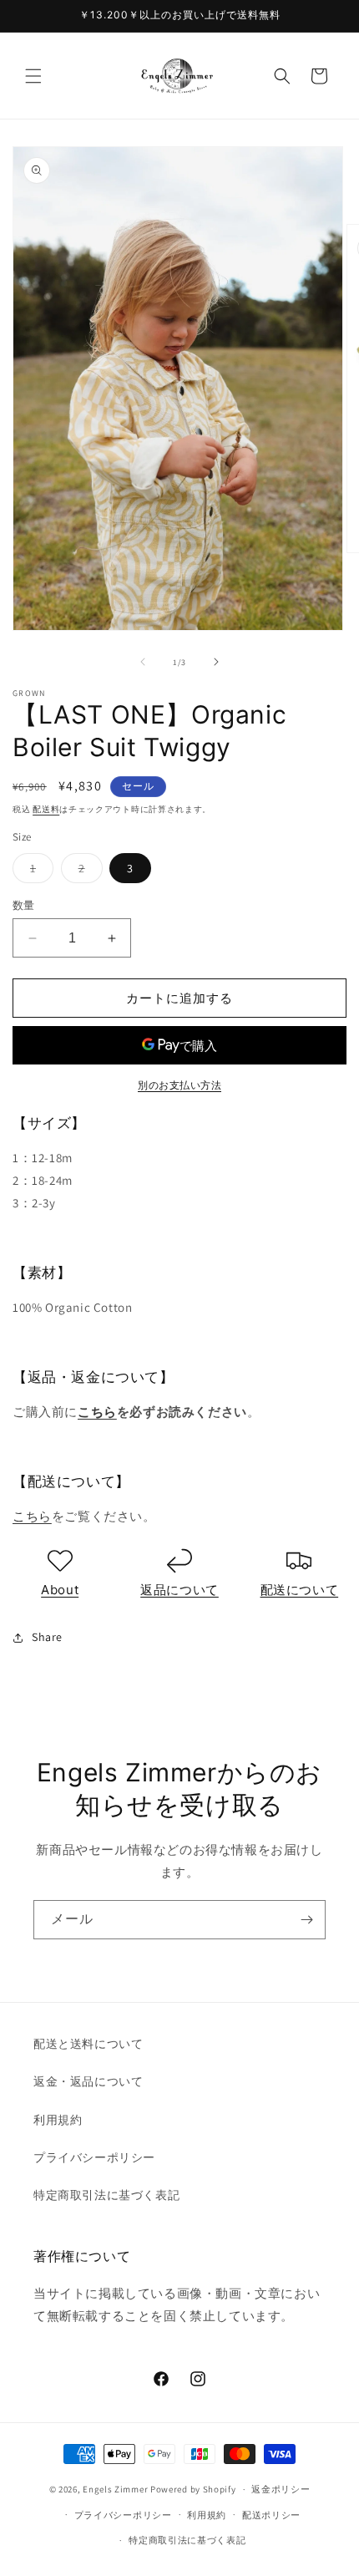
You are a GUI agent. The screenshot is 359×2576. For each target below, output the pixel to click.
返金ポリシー (281, 2489)
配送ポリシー (271, 2515)
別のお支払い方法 (179, 1085)
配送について (300, 1590)
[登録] (306, 1920)
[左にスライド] (143, 662)
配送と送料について (88, 2044)
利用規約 (58, 2120)
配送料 (46, 809)
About (60, 1590)
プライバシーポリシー (94, 2157)
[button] (33, 76)
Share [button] (47, 1637)
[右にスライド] (216, 662)
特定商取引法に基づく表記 (106, 2195)
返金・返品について (88, 2081)
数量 (24, 905)
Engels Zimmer (115, 2489)
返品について (179, 1590)
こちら (97, 1412)
